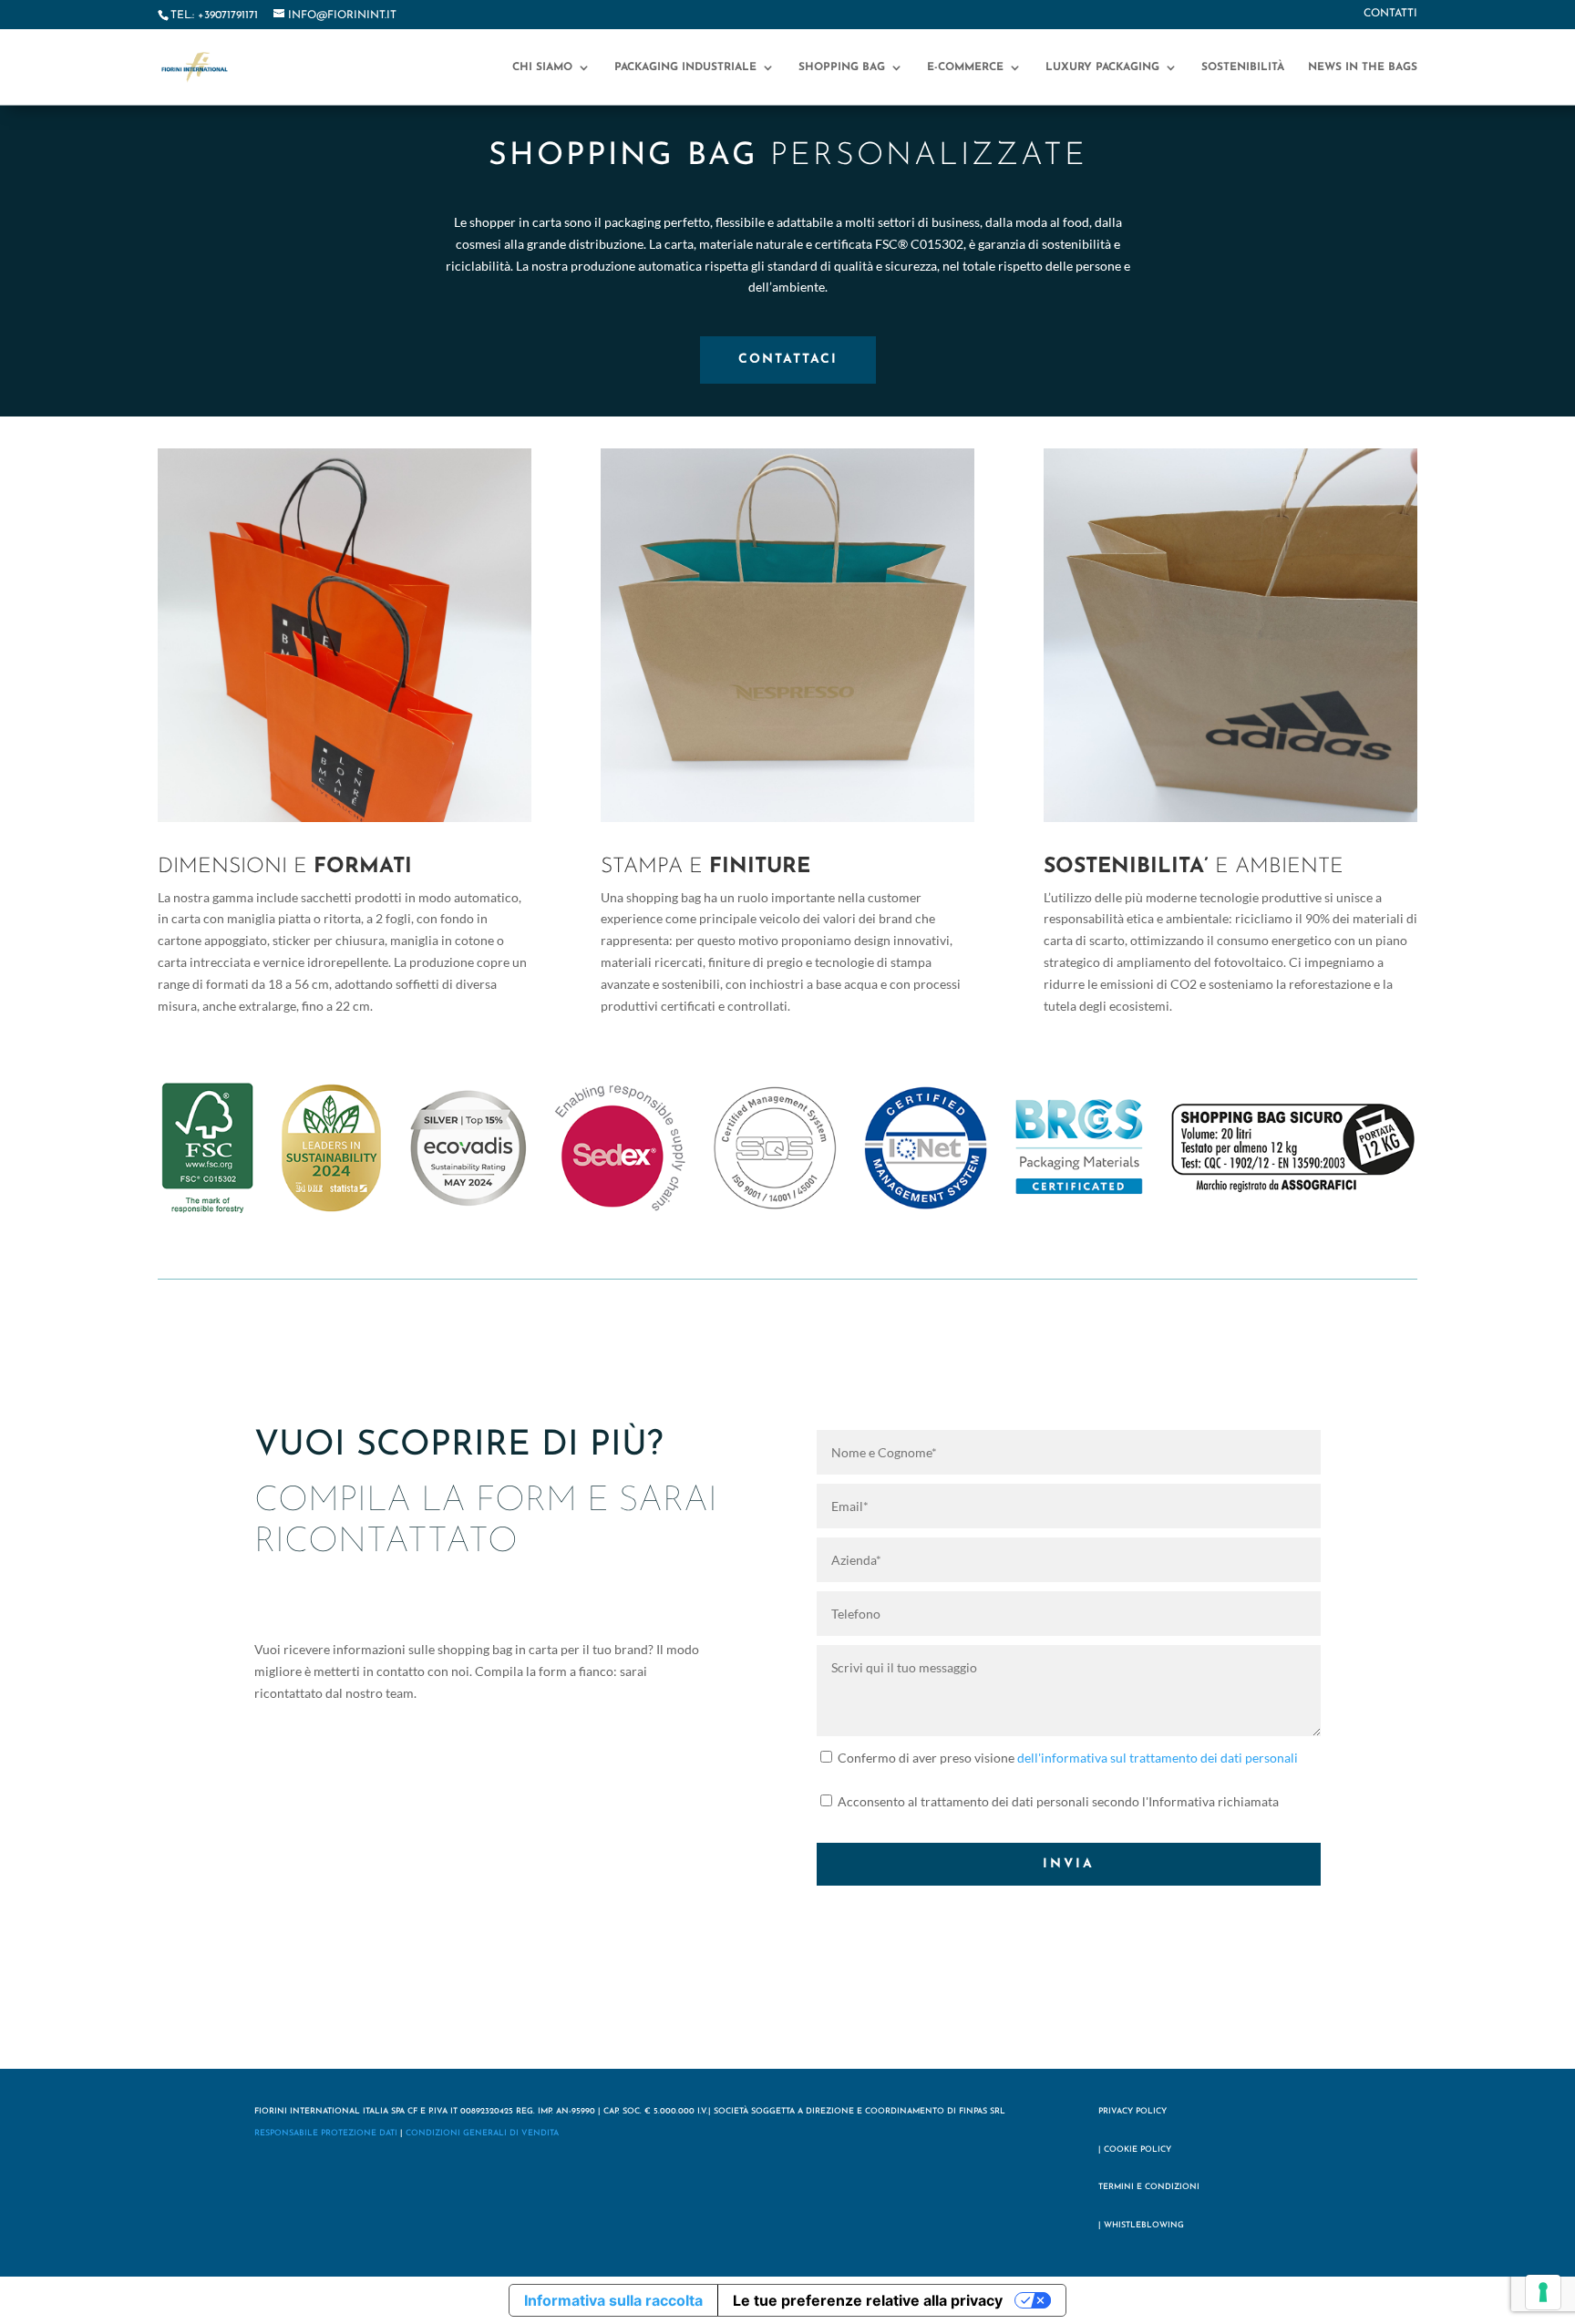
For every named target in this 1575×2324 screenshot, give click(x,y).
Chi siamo (542, 67)
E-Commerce (965, 67)
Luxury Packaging (1102, 67)
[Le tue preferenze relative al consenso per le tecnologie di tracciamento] (1543, 2292)
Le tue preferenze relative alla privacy (868, 2300)
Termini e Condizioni (1149, 2187)
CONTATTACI (788, 360)
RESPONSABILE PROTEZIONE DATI (326, 2133)
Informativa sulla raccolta (613, 2300)
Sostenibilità (1243, 67)
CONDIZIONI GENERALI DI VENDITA (482, 2133)
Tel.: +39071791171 (214, 15)
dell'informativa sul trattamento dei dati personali (1158, 1758)
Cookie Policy (1137, 2149)
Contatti (1390, 14)
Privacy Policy (1132, 2111)
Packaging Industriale (685, 67)
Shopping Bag (842, 67)
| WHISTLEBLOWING (1141, 2225)
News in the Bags (1363, 67)
